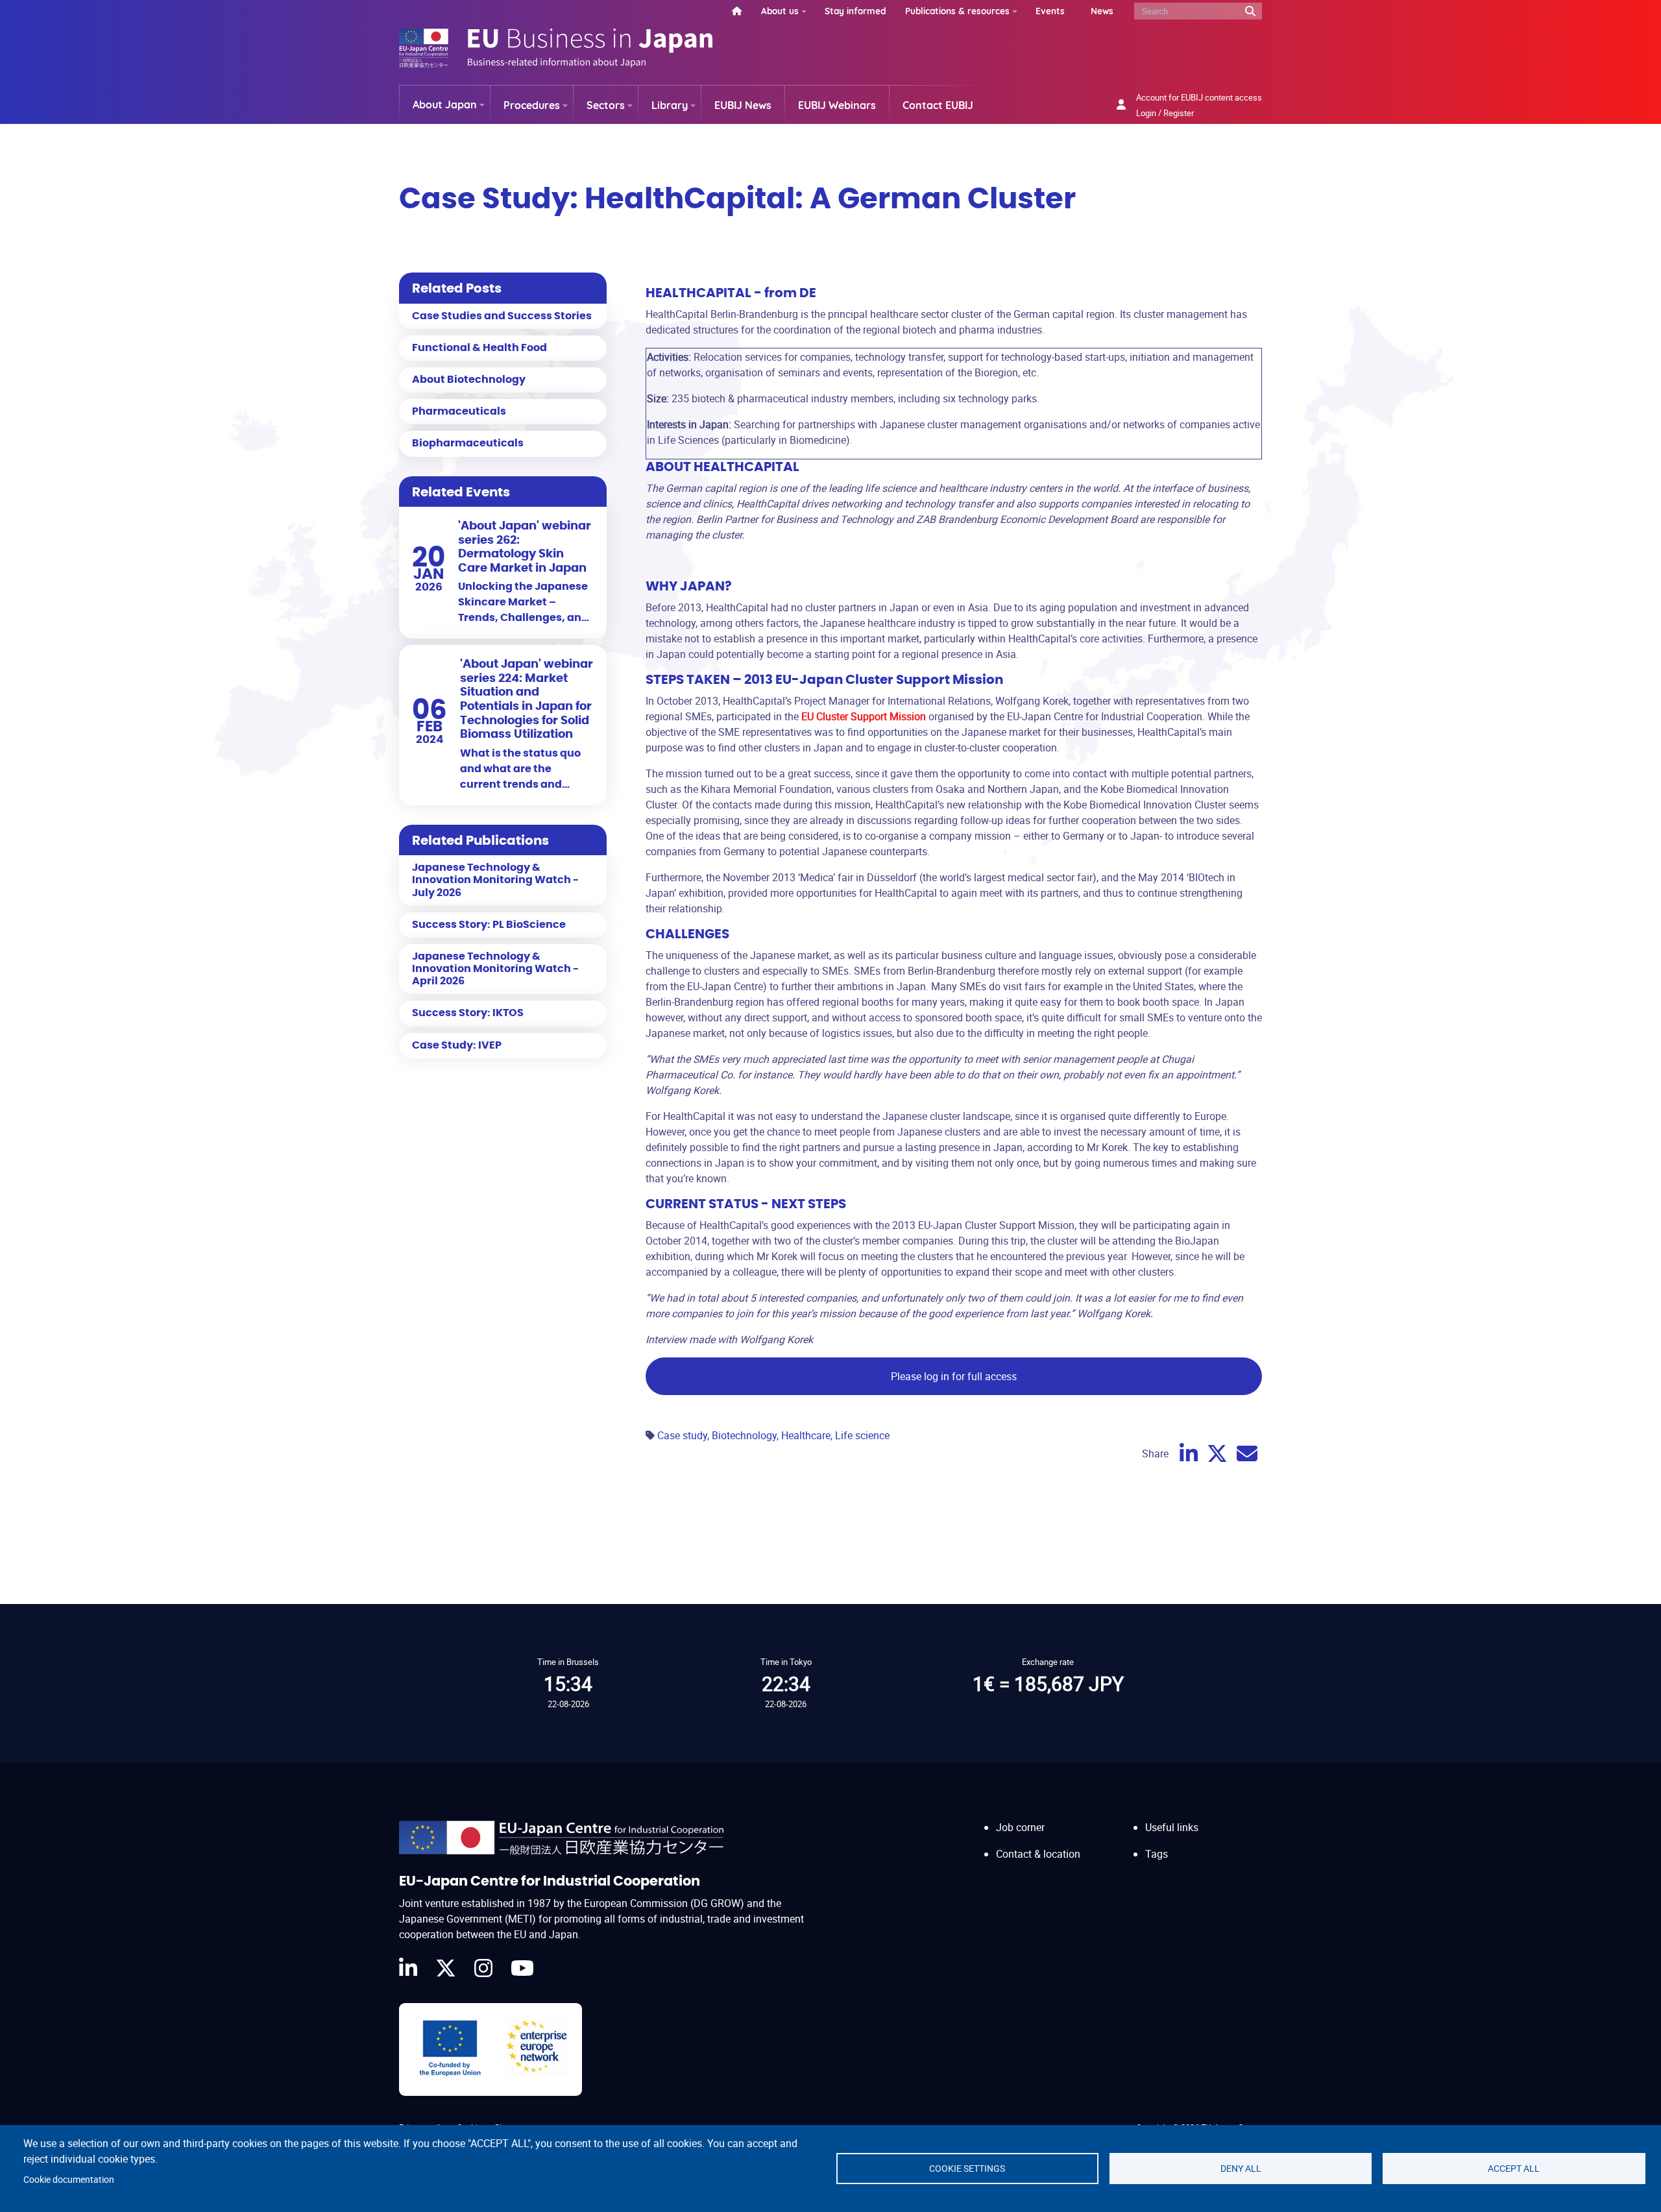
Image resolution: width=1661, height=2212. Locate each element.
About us (780, 11)
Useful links (1172, 1827)
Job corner (1020, 1827)
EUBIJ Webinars (837, 105)
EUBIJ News (743, 105)
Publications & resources (957, 11)
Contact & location (1038, 1854)
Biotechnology (744, 1435)
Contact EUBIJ (938, 105)
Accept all (1514, 2169)
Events (1050, 11)
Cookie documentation (69, 2180)
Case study (682, 1435)
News (1102, 11)
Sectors (606, 105)
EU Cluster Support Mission (864, 716)
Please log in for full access (954, 1376)
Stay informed (855, 11)
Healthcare (806, 1435)
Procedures (532, 105)
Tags (1157, 1854)
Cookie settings (967, 2169)
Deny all (1241, 2169)
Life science (862, 1435)
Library (670, 105)
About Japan (445, 104)
